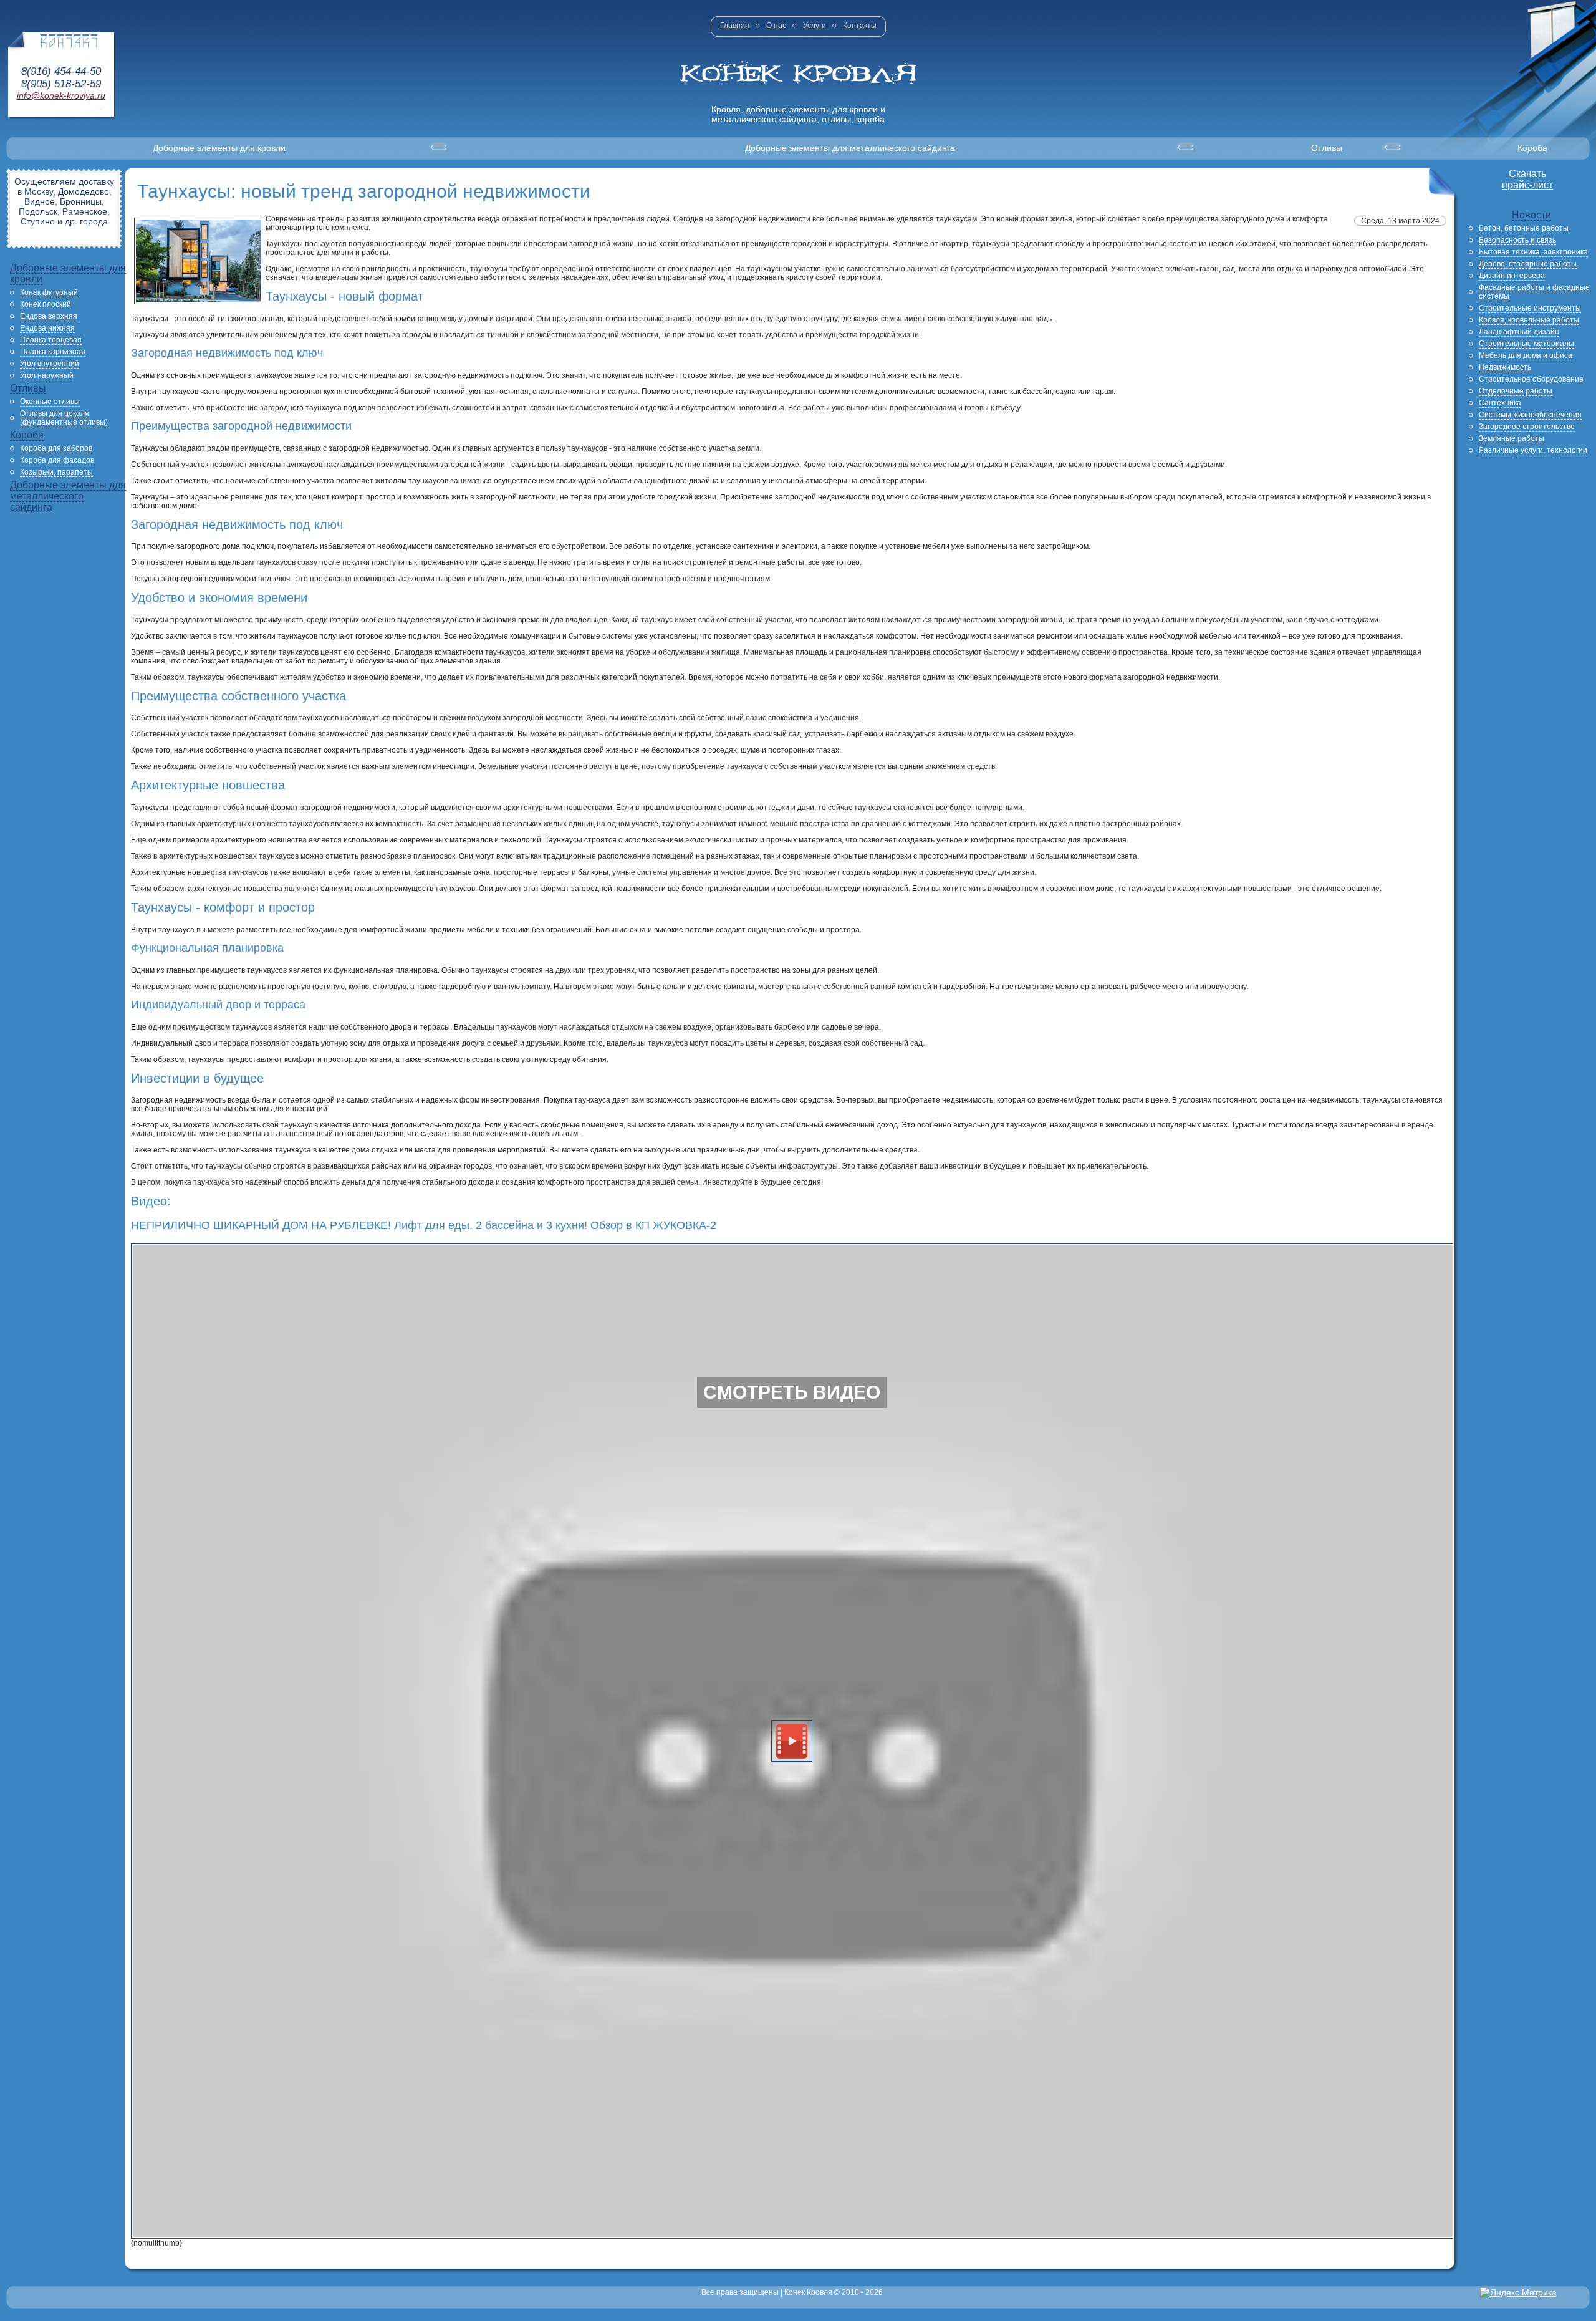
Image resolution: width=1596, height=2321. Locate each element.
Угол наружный (47, 375)
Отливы (1327, 148)
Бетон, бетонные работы (1524, 228)
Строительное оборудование (1531, 379)
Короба (1532, 148)
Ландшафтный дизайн (1519, 332)
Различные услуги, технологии (1533, 450)
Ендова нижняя (47, 328)
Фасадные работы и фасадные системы (1534, 292)
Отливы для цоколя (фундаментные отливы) (64, 418)
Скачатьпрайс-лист (1527, 179)
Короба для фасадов (57, 460)
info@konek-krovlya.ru (61, 95)
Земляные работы (1512, 438)
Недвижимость (1505, 367)
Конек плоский (46, 304)
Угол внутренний (50, 364)
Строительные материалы (1526, 344)
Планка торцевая (51, 340)
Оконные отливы (50, 402)
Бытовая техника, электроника (1533, 252)
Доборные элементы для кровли (219, 148)
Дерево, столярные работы (1528, 264)
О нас (776, 26)
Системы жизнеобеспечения (1530, 415)
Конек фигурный (49, 292)
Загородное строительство (1527, 427)
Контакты (860, 26)
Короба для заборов (56, 448)
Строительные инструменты (1530, 308)
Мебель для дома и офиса (1526, 355)
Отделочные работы (1516, 391)
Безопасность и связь (1517, 240)
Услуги (815, 26)
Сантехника (1500, 403)
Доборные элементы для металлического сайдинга (850, 148)
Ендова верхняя (49, 316)
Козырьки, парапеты (56, 472)
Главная (735, 26)
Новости (1531, 215)
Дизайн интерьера (1512, 276)
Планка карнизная (53, 352)
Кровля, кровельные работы (1529, 320)
